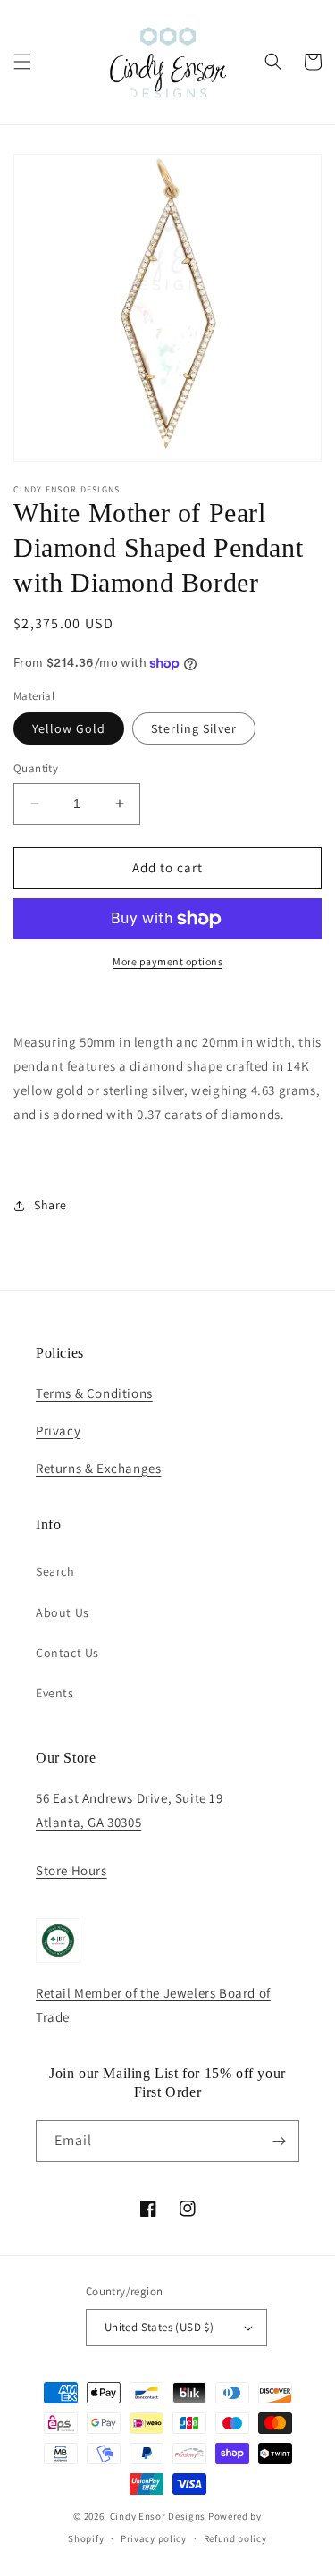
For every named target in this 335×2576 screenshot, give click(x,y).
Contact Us (67, 1653)
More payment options (167, 961)
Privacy (58, 1431)
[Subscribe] (279, 2141)
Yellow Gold (69, 728)
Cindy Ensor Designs (158, 2516)
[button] (22, 62)
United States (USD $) (159, 2327)
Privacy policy (154, 2538)
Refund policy (235, 2538)
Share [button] (50, 1205)
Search (55, 1571)
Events (55, 1693)
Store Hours (71, 1870)
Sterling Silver (194, 728)
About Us (63, 1612)
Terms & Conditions (94, 1393)
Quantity (36, 768)
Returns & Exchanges (98, 1468)
